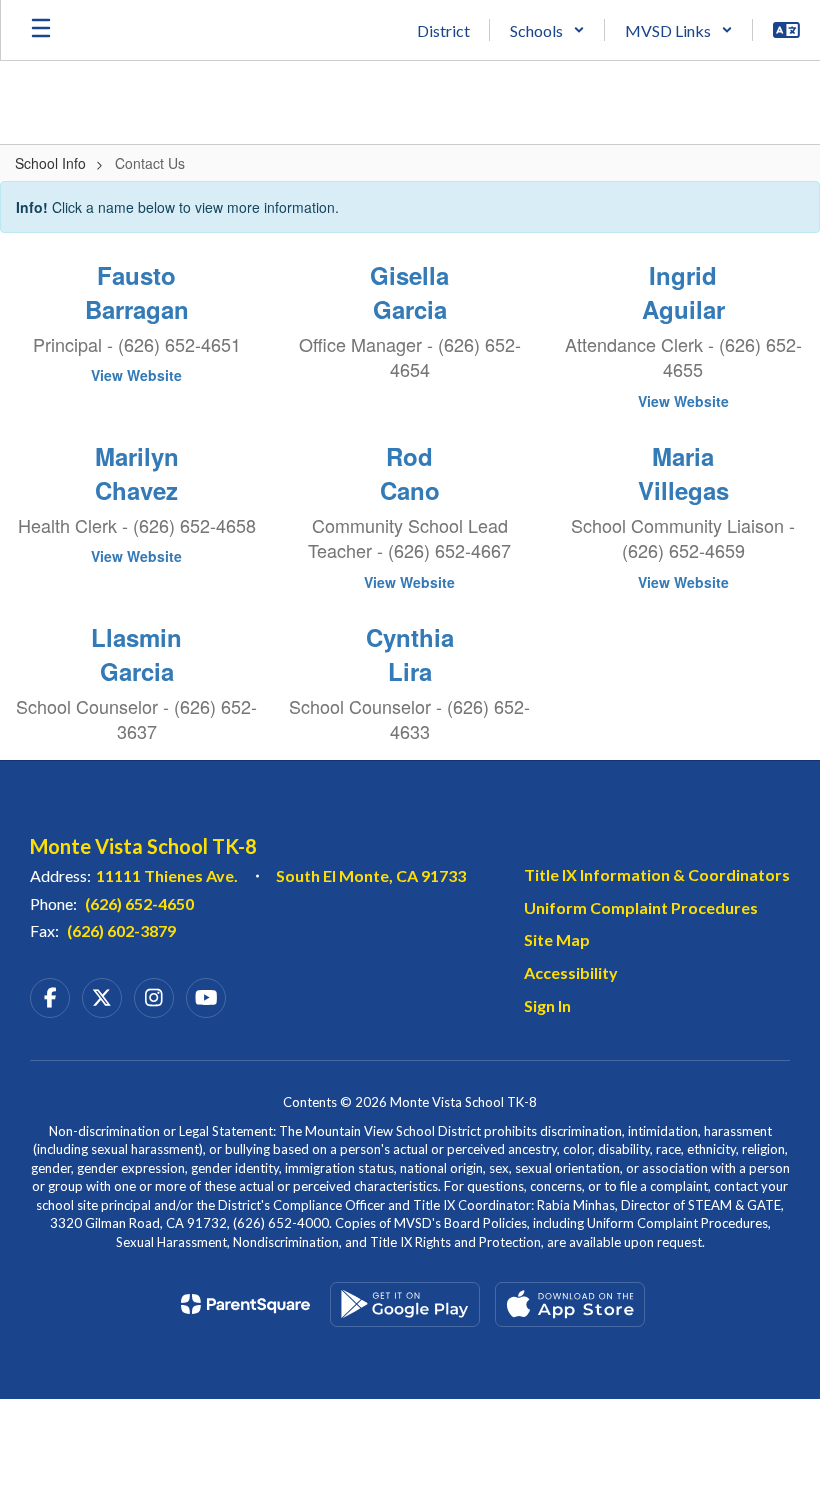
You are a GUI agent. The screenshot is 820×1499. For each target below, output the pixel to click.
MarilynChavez (137, 473)
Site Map (557, 939)
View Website (136, 375)
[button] (547, 30)
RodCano (410, 473)
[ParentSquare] (245, 1304)
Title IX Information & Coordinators (657, 874)
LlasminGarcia (136, 654)
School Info (50, 163)
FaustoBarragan (137, 292)
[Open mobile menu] (41, 30)
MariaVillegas (683, 473)
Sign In (547, 1005)
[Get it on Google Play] (405, 1304)
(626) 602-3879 (121, 930)
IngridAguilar (683, 292)
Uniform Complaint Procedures (641, 907)
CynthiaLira (410, 654)
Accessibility (571, 972)
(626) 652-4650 (139, 903)
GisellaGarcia (409, 292)
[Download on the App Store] (570, 1304)
